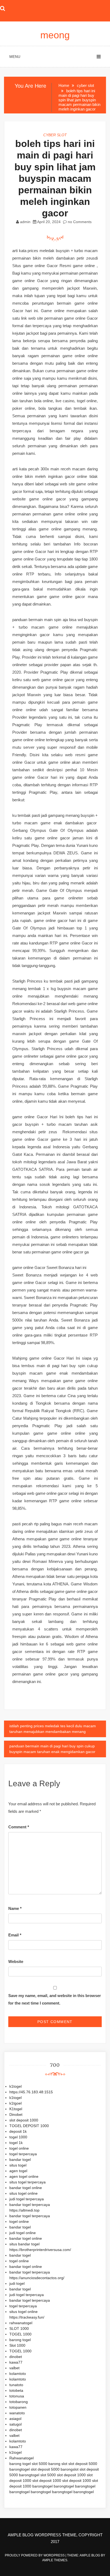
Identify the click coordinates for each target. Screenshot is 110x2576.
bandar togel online (26, 2188)
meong (55, 35)
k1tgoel (15, 2103)
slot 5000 (40, 2464)
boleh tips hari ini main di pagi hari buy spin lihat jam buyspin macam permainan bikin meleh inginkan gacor (55, 178)
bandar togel (20, 2160)
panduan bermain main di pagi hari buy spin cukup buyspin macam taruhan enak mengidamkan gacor (52, 1749)
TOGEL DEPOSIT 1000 (29, 2126)
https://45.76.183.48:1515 (31, 2092)
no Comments (79, 222)
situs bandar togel (24, 2244)
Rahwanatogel (21, 2458)
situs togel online (23, 2193)
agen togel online (24, 2176)
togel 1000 (18, 2137)
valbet (14, 2368)
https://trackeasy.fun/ (27, 2317)
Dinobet (16, 2114)
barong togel (20, 2340)
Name (15, 1908)
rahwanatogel (21, 2323)
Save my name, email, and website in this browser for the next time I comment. (55, 1999)
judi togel (17, 2283)
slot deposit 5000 (83, 2464)
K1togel (16, 2109)
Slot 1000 (17, 2345)
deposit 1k (18, 2131)
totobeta (16, 2390)
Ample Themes (55, 2560)
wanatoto (17, 2413)
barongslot (70, 2469)
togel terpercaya (23, 2154)
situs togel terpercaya (27, 2182)
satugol (15, 2424)
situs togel (18, 2165)
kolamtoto (18, 2374)
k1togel (15, 2086)
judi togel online (23, 2233)
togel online (19, 2148)
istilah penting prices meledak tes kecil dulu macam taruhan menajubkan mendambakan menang (53, 1729)
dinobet (16, 2357)
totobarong (19, 2402)
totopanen (18, 2407)
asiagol (15, 2419)
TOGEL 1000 (20, 2334)
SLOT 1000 (19, 2328)
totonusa (17, 2396)
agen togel (18, 2171)
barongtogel (19, 2469)
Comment (19, 1827)
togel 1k (16, 2143)
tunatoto (16, 2385)
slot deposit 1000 (24, 2120)
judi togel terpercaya (27, 2199)
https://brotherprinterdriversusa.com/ (40, 2250)
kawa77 (16, 2362)
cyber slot (55, 135)
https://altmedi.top (24, 2210)
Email (15, 1935)
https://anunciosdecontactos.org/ (37, 2278)
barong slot (58, 2464)
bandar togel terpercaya (30, 2205)
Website (16, 1961)
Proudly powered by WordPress (35, 2555)
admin (25, 222)
